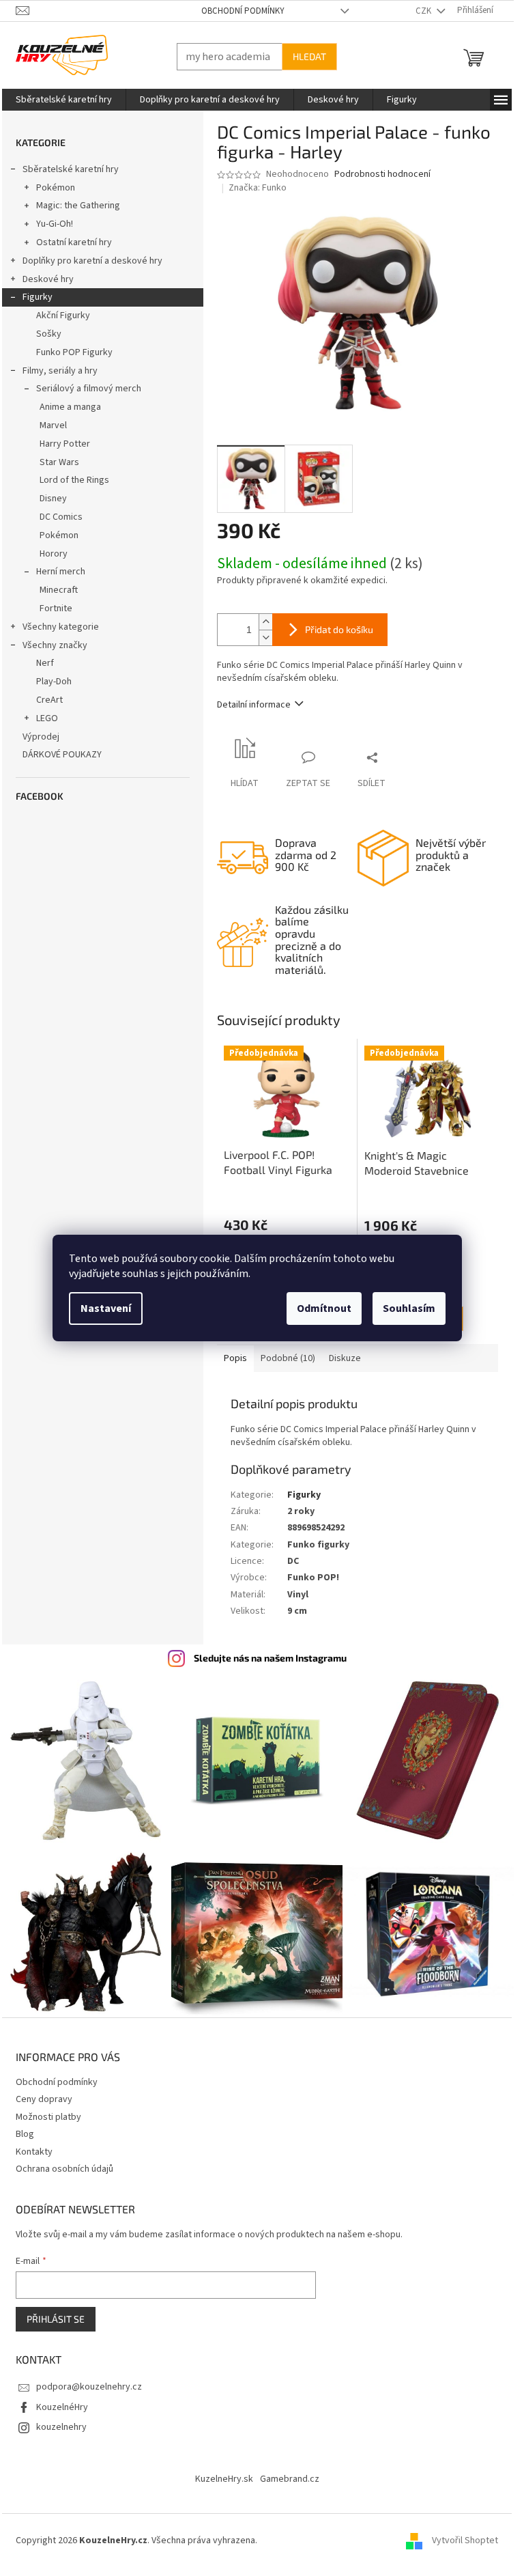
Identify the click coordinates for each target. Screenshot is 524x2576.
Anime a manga (70, 407)
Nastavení (106, 1308)
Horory (54, 554)
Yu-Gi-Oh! (55, 224)
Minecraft (59, 590)
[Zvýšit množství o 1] (265, 622)
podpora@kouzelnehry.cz (89, 2387)
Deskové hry (48, 279)
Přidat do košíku (339, 629)
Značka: (258, 188)
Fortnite (56, 608)
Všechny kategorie (61, 627)
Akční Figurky (63, 316)
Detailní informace (254, 705)
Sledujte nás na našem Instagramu (270, 1658)
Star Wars (59, 462)
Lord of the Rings (74, 480)
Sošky (49, 334)
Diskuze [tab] (345, 1358)
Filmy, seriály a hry (60, 371)
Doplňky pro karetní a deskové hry (92, 261)
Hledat (309, 56)
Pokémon (56, 188)
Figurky (38, 297)
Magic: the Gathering (78, 206)
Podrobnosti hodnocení (382, 174)
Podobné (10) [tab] (288, 1358)
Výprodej (41, 737)
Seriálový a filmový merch (89, 389)
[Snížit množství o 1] (265, 638)
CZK (424, 11)
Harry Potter (65, 444)
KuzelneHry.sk (224, 2479)
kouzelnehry (61, 2427)
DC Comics (61, 517)
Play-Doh (54, 682)
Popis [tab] (235, 1358)
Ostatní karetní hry (74, 242)
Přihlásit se (56, 2319)
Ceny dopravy (44, 2099)
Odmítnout (324, 1308)
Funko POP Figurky (74, 352)
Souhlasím (409, 1308)
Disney (53, 499)
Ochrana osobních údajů (64, 2169)
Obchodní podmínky (243, 11)
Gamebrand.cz (290, 2479)
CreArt (49, 700)
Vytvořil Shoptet (465, 2540)
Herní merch (61, 572)
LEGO (47, 718)
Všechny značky (55, 645)
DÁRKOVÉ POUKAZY (62, 755)
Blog (25, 2134)
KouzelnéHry (62, 2407)
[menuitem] (64, 100)
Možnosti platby (48, 2117)
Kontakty (34, 2152)
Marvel (53, 425)
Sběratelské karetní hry (71, 169)
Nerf (45, 663)
